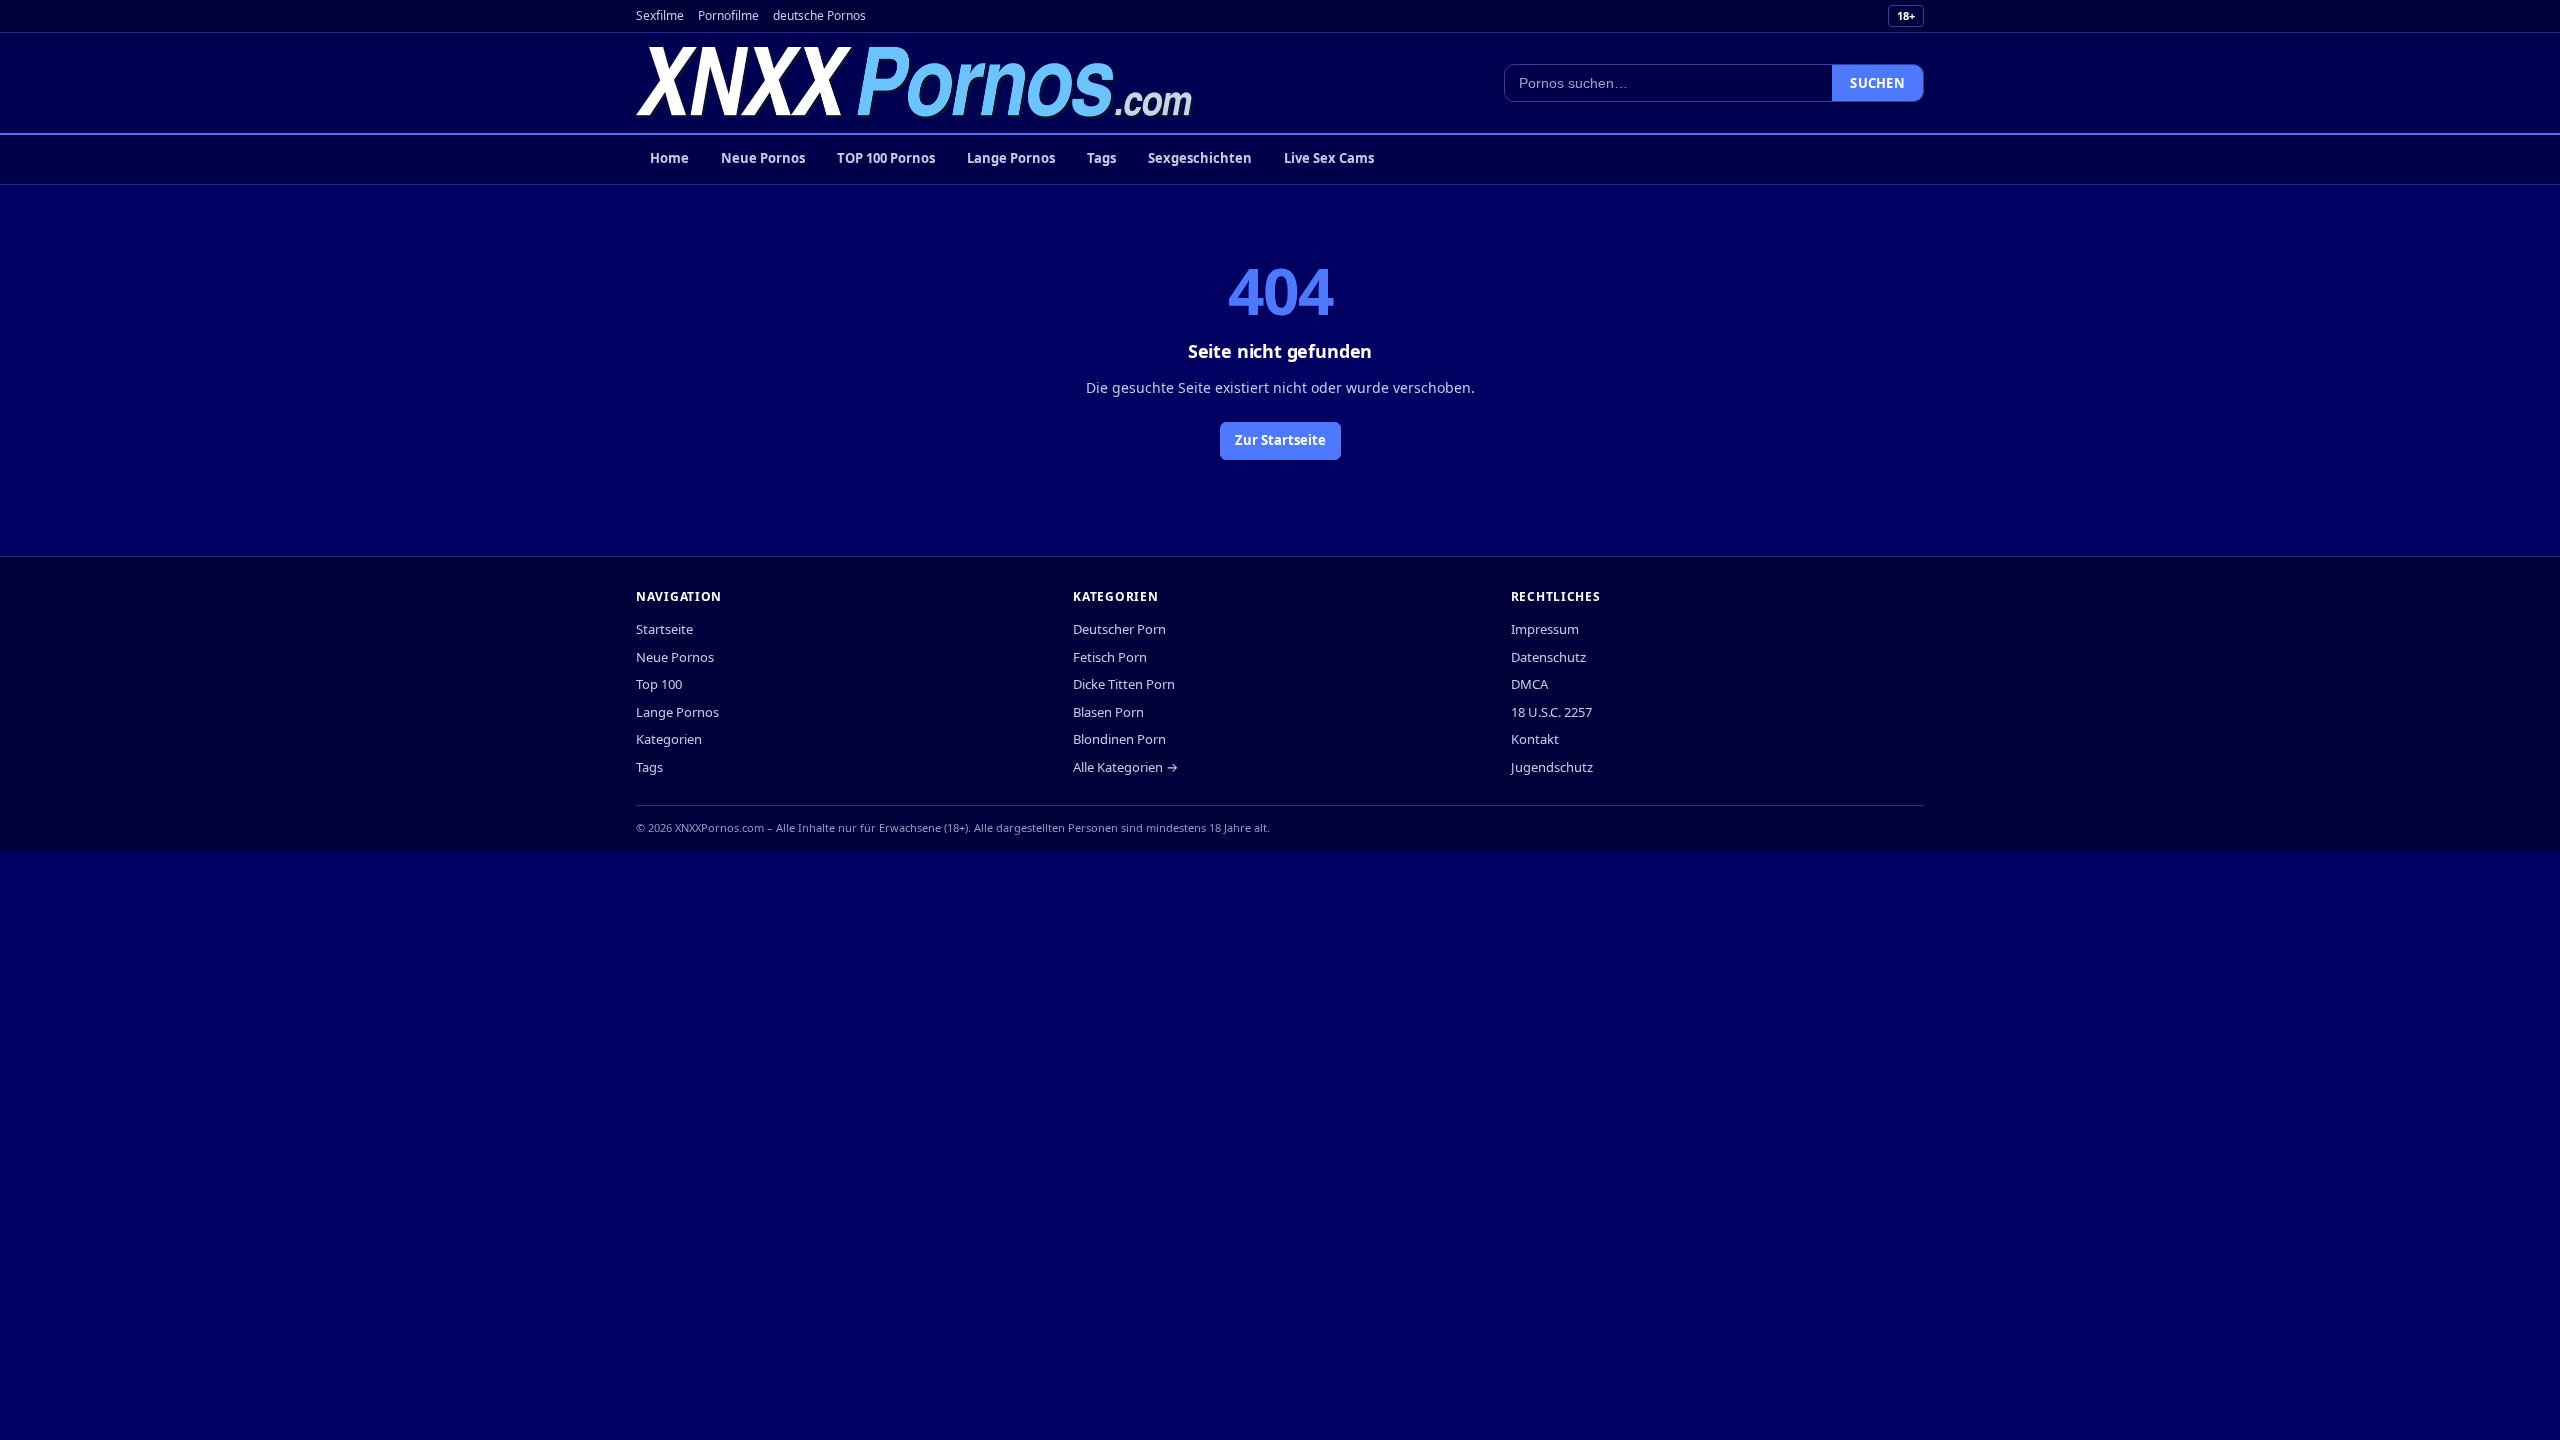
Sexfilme (660, 15)
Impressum (1545, 629)
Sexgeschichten (1200, 158)
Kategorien (669, 739)
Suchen (1877, 83)
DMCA (1529, 684)
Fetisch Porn (1110, 657)
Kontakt (1535, 739)
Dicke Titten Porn (1124, 684)
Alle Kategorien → (1125, 767)
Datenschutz (1548, 657)
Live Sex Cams (1329, 158)
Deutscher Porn (1119, 629)
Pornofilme (728, 15)
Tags (1101, 158)
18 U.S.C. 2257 (1551, 712)
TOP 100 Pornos (886, 158)
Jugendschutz (1552, 767)
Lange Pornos (1011, 158)
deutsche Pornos (819, 15)
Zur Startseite (1280, 440)
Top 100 (659, 684)
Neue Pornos (763, 158)
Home (669, 158)
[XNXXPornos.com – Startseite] (915, 83)
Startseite (664, 629)
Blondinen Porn (1119, 739)
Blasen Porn (1108, 712)
